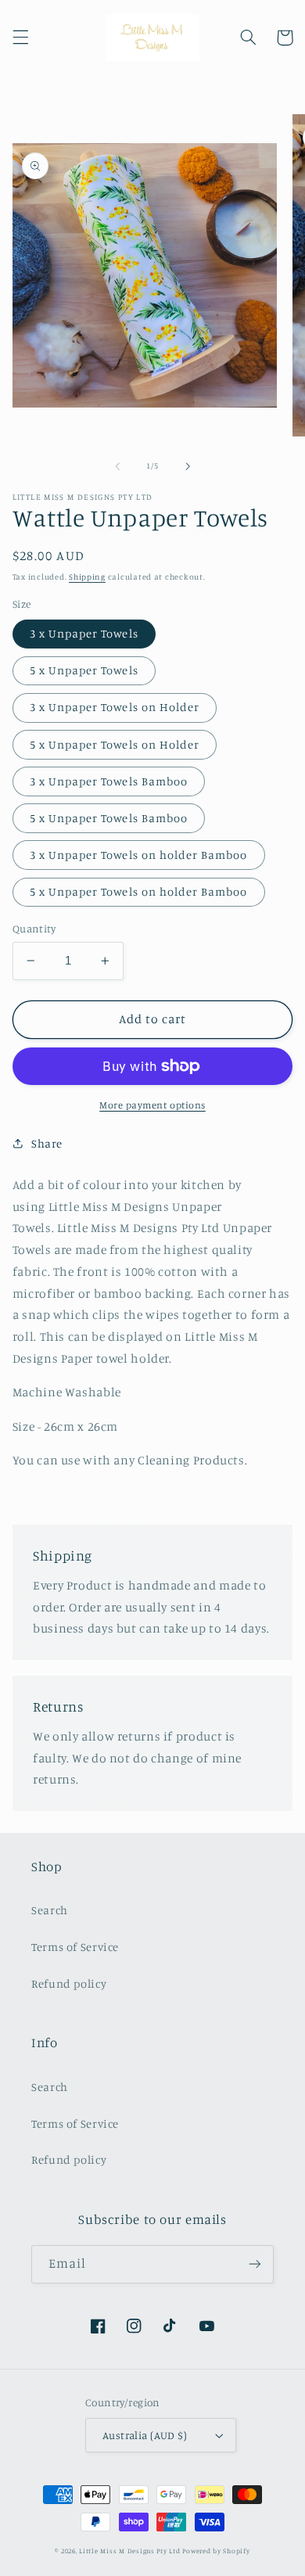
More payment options (152, 1105)
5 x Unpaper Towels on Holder (115, 744)
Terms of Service (75, 1947)
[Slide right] (188, 466)
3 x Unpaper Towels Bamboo (109, 781)
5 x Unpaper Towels (84, 670)
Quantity (34, 929)
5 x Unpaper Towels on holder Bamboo (139, 891)
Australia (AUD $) (145, 2435)
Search (50, 1910)
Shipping (87, 577)
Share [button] (47, 1143)
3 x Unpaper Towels (84, 633)
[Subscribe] (255, 2264)
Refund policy (69, 1983)
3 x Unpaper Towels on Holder (115, 707)
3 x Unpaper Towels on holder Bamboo (139, 855)
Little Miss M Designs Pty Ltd (129, 2551)
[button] (20, 38)
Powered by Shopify (216, 2551)
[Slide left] (117, 466)
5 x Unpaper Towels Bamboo (109, 818)
